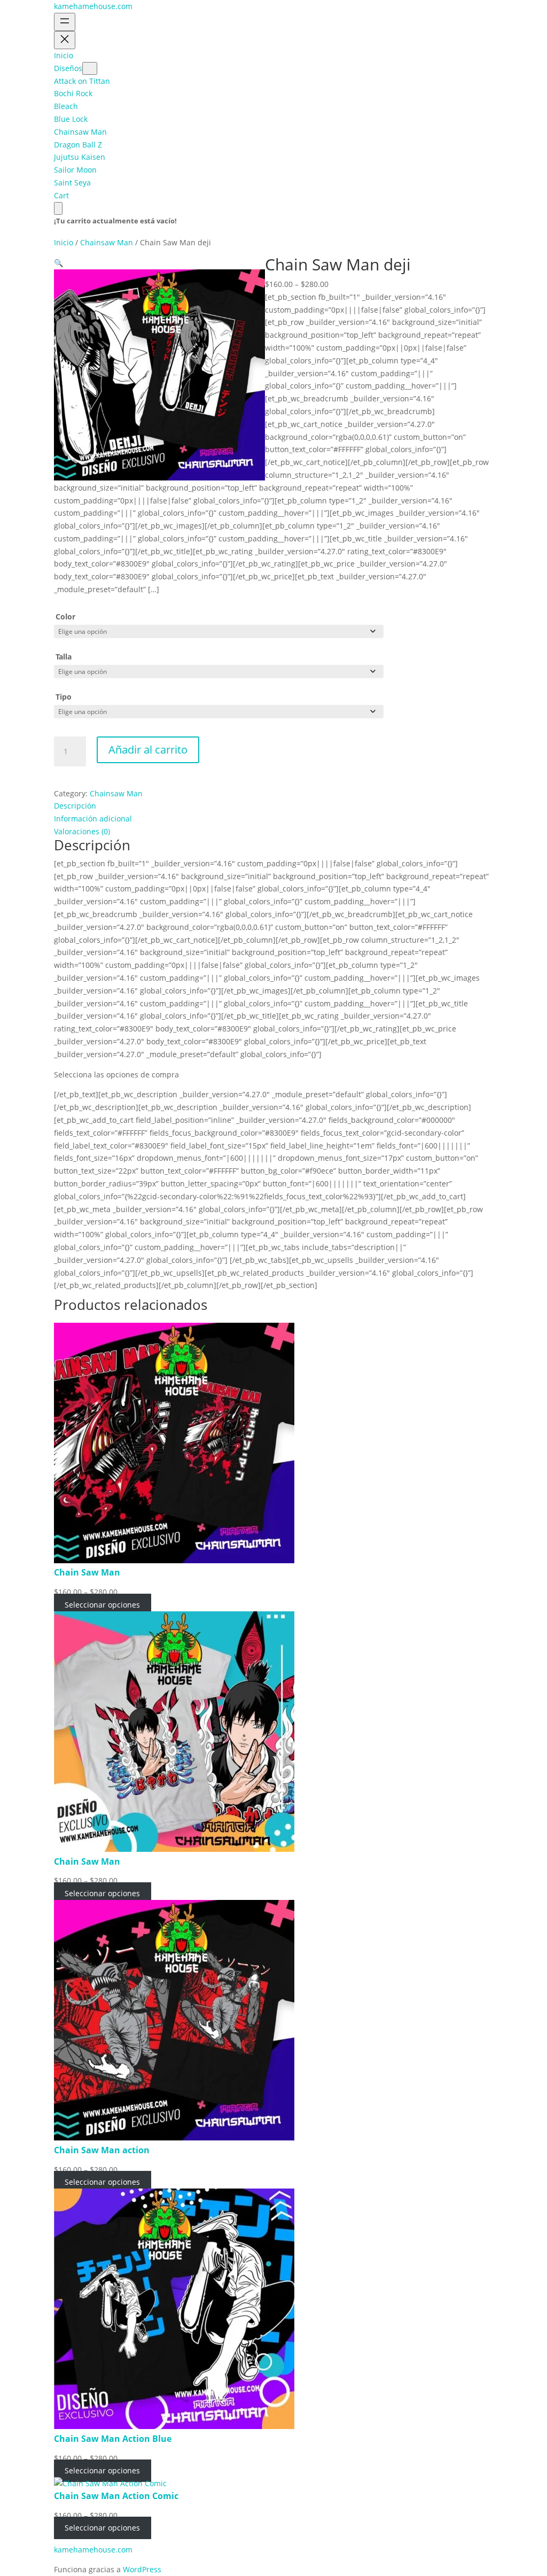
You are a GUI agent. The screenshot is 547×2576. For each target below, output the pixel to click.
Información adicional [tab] (93, 818)
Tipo (64, 697)
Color (65, 616)
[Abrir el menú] (65, 22)
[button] (58, 263)
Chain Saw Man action (102, 2150)
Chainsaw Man (107, 242)
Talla (64, 657)
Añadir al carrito (148, 750)
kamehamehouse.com (93, 6)
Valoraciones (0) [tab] (82, 831)
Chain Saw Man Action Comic (116, 2496)
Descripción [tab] (75, 806)
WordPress (142, 2569)
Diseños (68, 68)
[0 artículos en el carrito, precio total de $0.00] (58, 208)
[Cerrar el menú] (65, 40)
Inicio (64, 242)
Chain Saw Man (87, 1572)
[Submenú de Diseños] (90, 68)
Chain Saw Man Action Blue (113, 2439)
